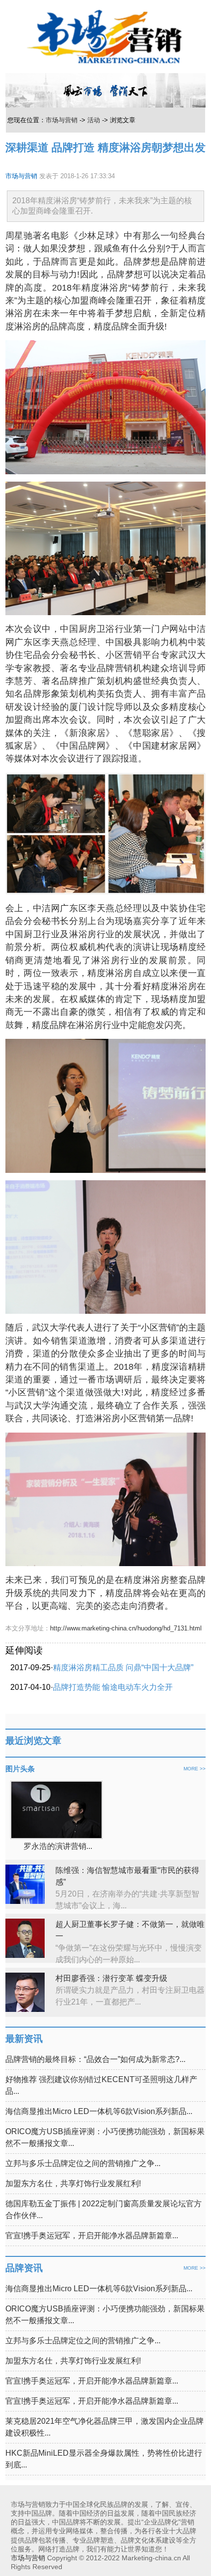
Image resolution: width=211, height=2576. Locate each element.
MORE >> (195, 1769)
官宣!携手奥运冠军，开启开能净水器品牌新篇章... (92, 2236)
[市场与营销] (105, 36)
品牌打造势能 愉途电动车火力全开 (113, 1687)
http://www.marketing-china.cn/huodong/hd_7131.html (126, 1628)
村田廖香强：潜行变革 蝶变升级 (111, 1978)
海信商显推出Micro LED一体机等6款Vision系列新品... (99, 2111)
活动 (94, 120)
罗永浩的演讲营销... (58, 1846)
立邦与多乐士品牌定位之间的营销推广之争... (83, 2163)
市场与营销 (62, 120)
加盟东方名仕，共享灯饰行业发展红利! (73, 2183)
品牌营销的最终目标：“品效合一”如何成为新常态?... (95, 2059)
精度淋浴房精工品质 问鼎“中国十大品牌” (123, 1668)
